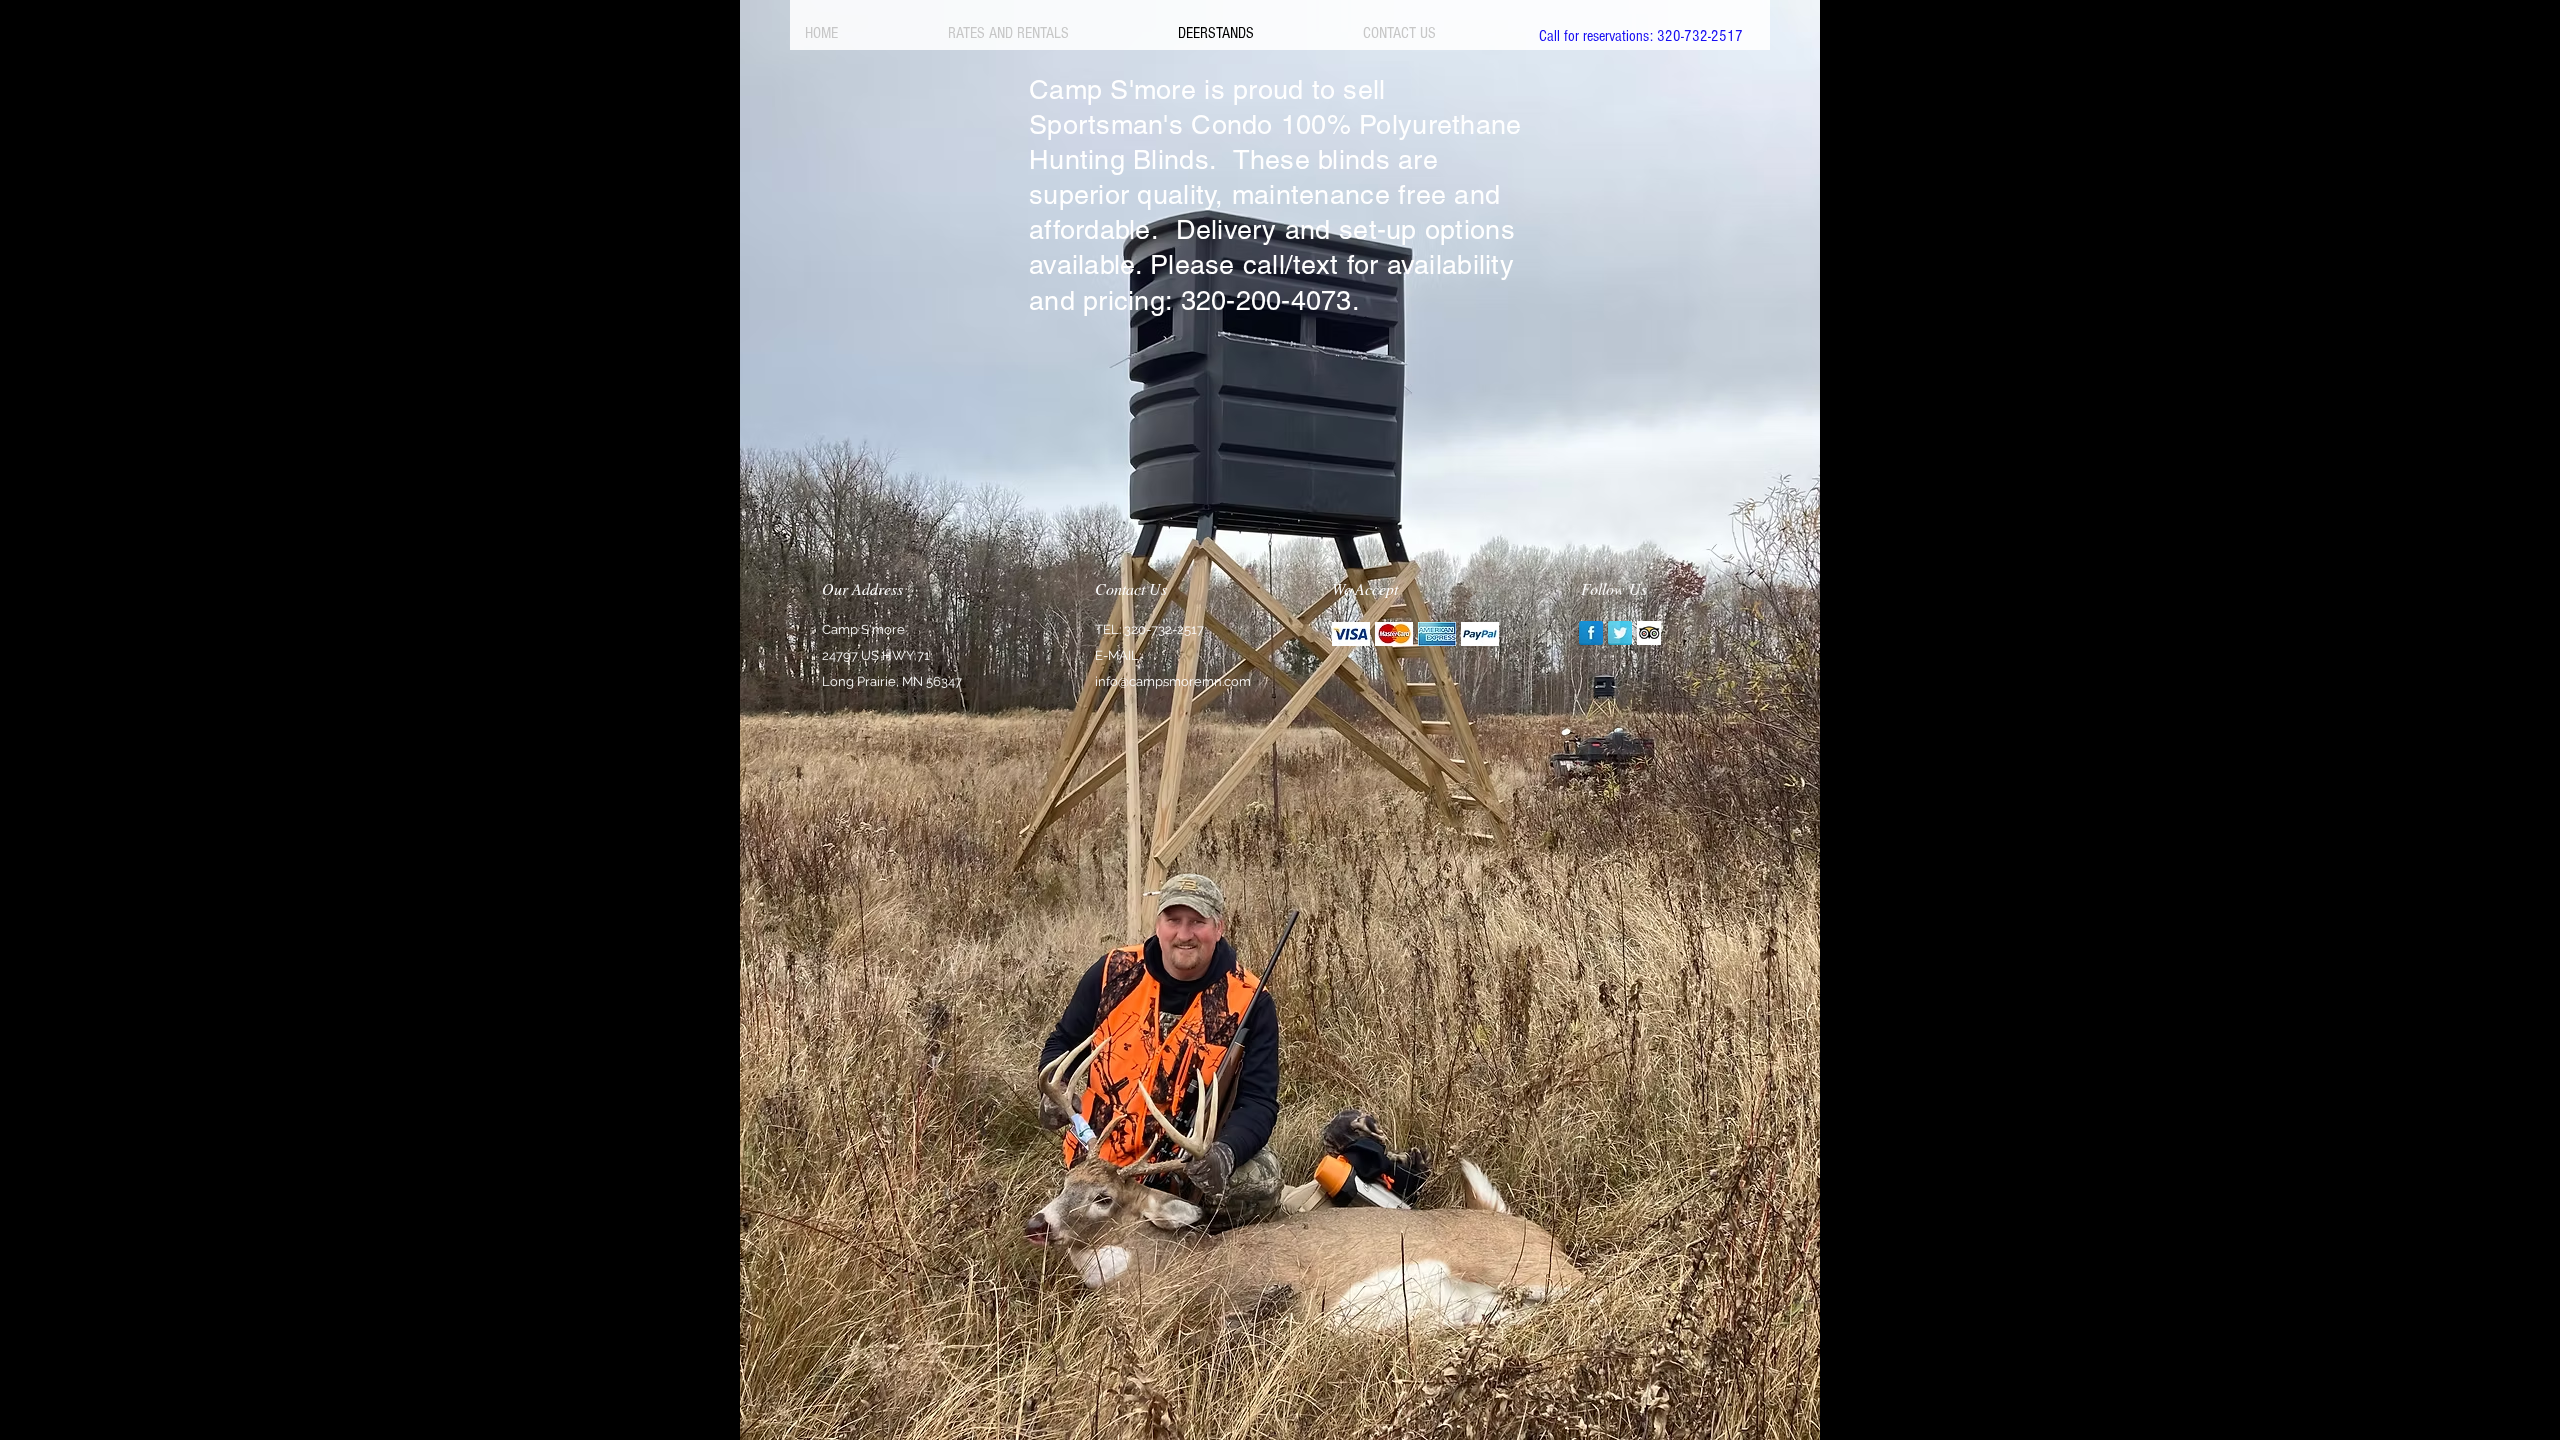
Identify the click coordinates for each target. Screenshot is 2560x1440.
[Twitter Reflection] (1620, 633)
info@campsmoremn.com (1173, 681)
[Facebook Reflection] (1591, 633)
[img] (1351, 633)
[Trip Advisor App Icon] (1649, 633)
